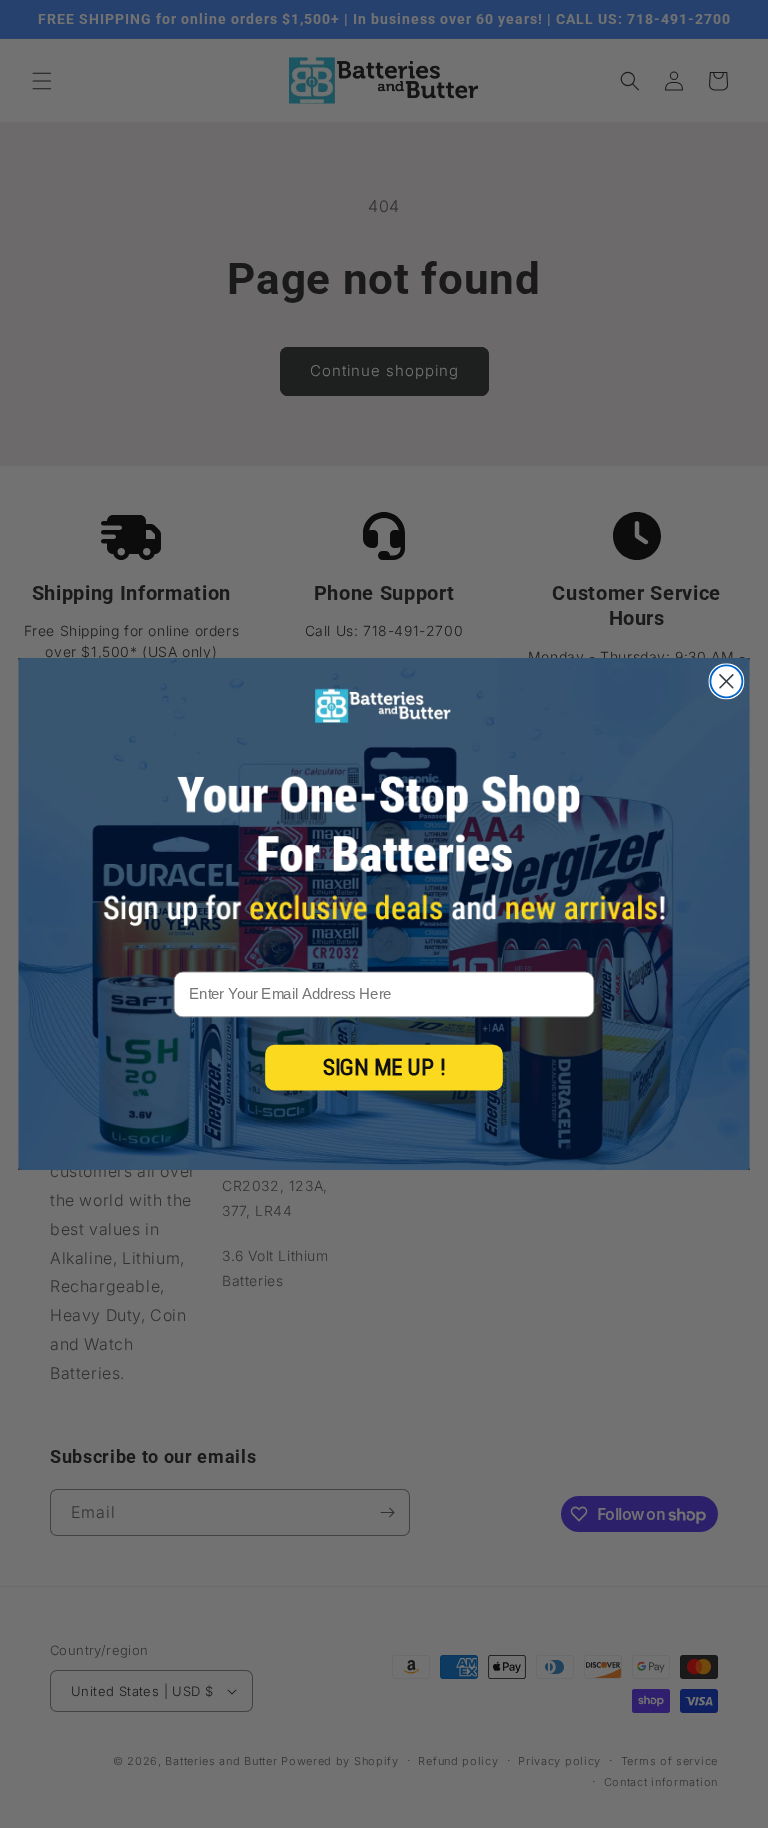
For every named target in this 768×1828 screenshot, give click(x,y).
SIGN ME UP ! (384, 1067)
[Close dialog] (726, 681)
